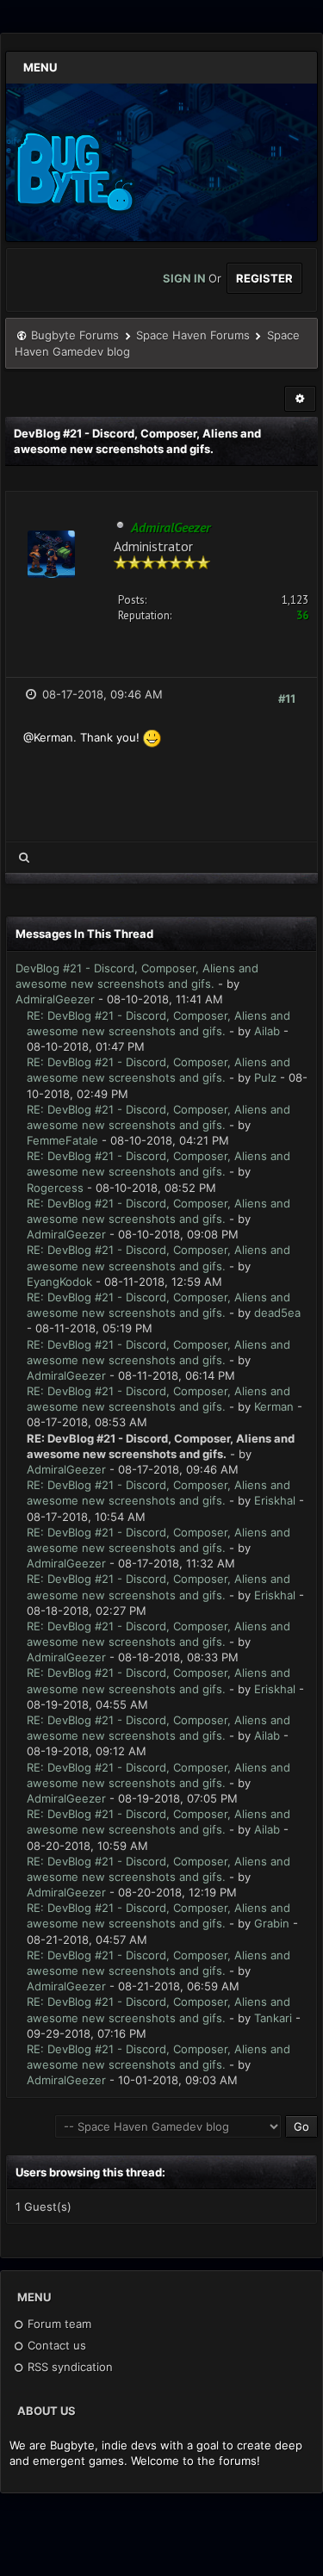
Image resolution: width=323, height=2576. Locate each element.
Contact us (55, 2345)
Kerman (274, 1406)
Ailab (267, 1031)
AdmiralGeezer (55, 999)
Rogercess (55, 1188)
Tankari (273, 2018)
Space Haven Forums (193, 335)
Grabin (272, 1923)
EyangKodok (59, 1282)
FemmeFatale (62, 1140)
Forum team (58, 2324)
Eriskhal (275, 1500)
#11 (287, 698)
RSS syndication (68, 2367)
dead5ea (277, 1313)
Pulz (265, 1077)
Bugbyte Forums (75, 335)
